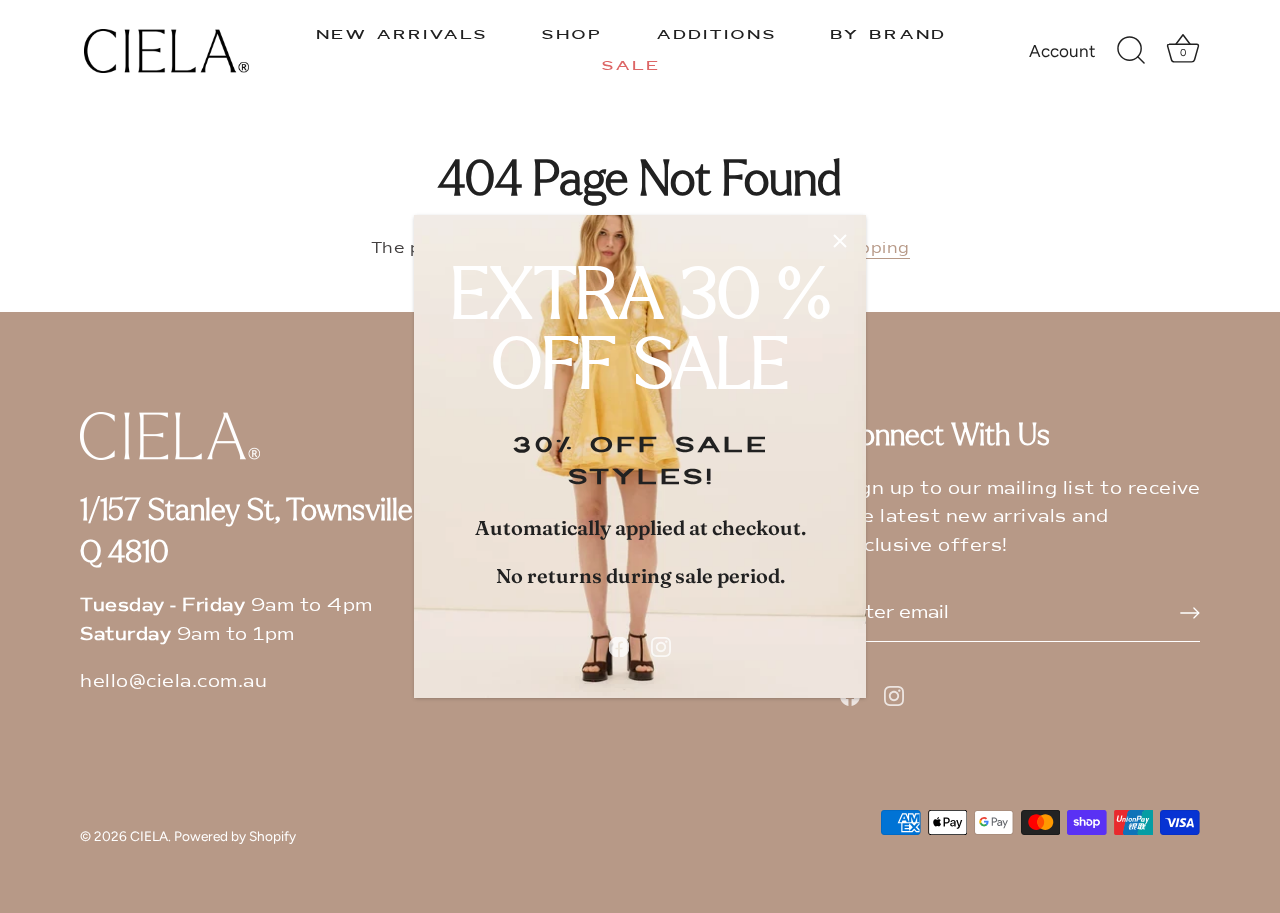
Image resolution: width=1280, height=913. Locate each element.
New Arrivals (402, 35)
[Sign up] (1190, 613)
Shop (571, 35)
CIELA (149, 836)
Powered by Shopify (235, 836)
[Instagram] (661, 646)
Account (1062, 51)
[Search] (1131, 51)
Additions (716, 35)
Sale (630, 66)
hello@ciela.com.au (173, 681)
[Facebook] (619, 646)
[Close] (840, 241)
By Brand (888, 35)
